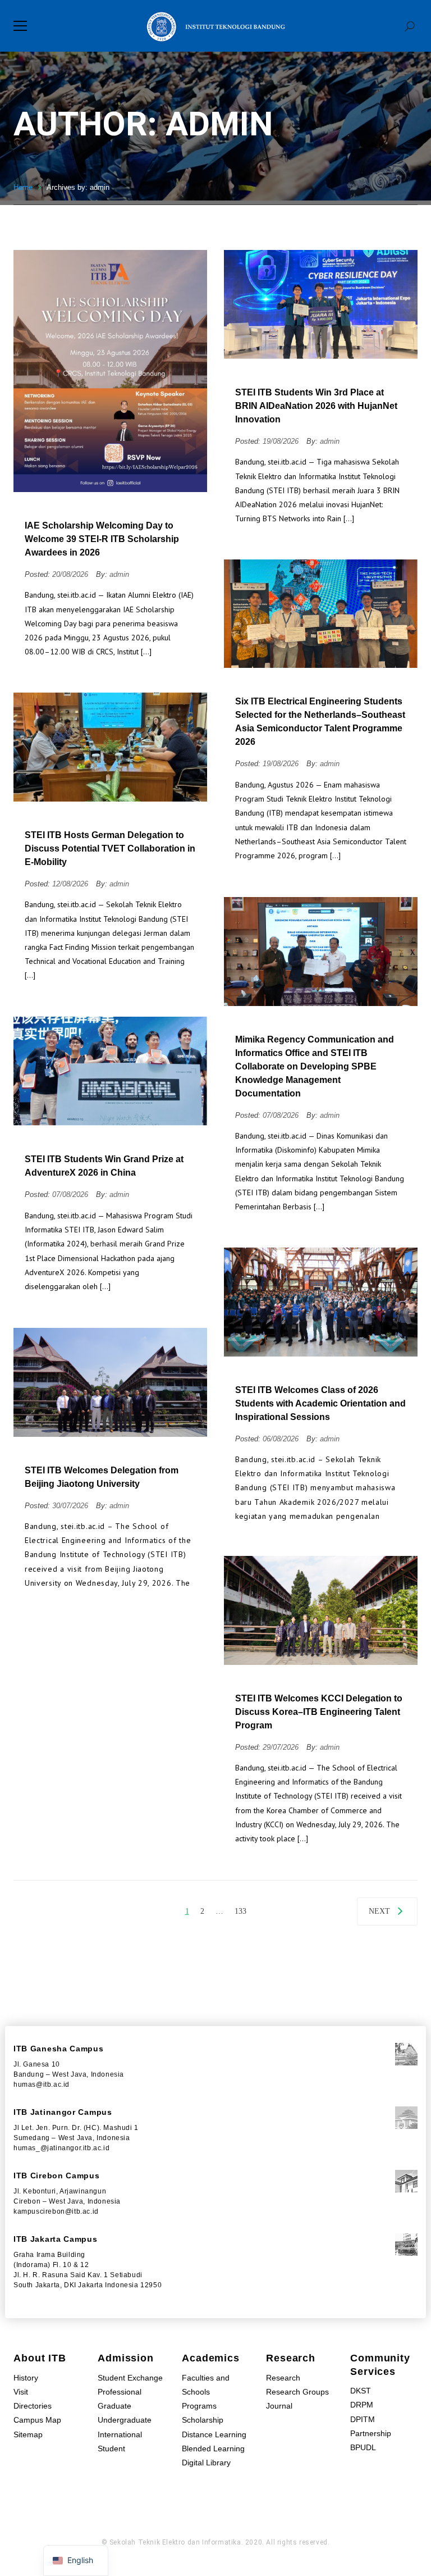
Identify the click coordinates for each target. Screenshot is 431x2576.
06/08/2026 (282, 1439)
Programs (199, 2406)
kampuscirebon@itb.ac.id (56, 2211)
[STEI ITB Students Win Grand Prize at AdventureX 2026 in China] (110, 1071)
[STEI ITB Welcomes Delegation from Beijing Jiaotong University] (110, 1382)
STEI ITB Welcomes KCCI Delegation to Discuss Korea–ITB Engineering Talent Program (319, 1712)
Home (23, 187)
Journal (279, 2406)
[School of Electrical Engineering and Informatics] (215, 26)
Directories (33, 2406)
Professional (120, 2392)
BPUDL (363, 2447)
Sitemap (28, 2434)
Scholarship (203, 2420)
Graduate (114, 2406)
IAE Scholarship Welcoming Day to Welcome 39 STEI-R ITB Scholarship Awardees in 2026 (102, 539)
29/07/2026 (282, 1747)
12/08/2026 (71, 884)
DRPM (362, 2405)
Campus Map (37, 2420)
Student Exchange (130, 2378)
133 (240, 1911)
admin (119, 574)
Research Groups (297, 2392)
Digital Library (206, 2463)
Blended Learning (213, 2448)
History (26, 2378)
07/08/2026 (282, 1115)
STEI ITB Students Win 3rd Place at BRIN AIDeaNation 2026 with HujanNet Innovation (316, 406)
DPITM (363, 2419)
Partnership (371, 2433)
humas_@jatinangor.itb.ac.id (61, 2148)
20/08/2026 (71, 574)
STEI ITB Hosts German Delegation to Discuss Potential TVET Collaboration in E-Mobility (110, 848)
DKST (361, 2391)
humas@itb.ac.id (42, 2085)
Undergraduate (125, 2420)
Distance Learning (214, 2434)
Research (283, 2378)
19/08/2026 (282, 441)
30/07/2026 (71, 1506)
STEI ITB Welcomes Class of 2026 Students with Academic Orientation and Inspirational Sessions (320, 1403)
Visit (21, 2392)
